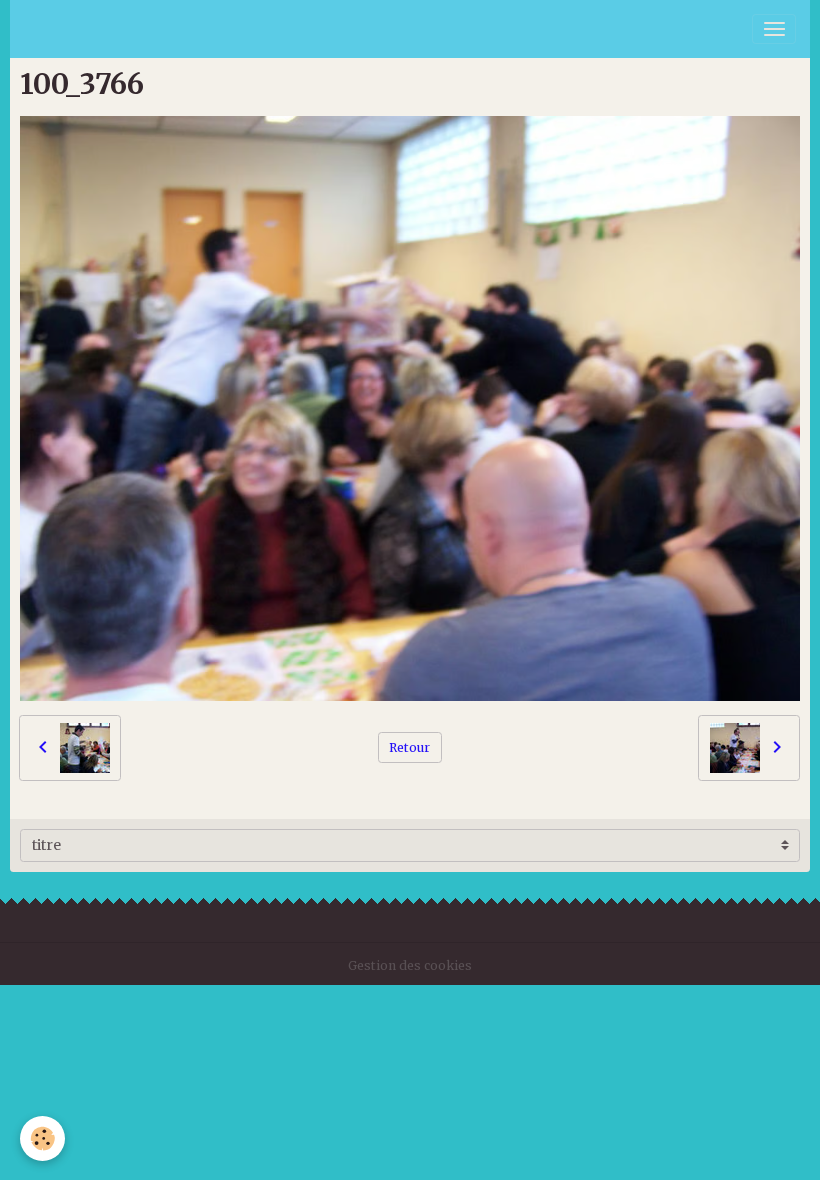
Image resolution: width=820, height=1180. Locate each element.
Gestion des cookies (410, 965)
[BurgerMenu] (774, 29)
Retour (409, 747)
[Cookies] (42, 1138)
